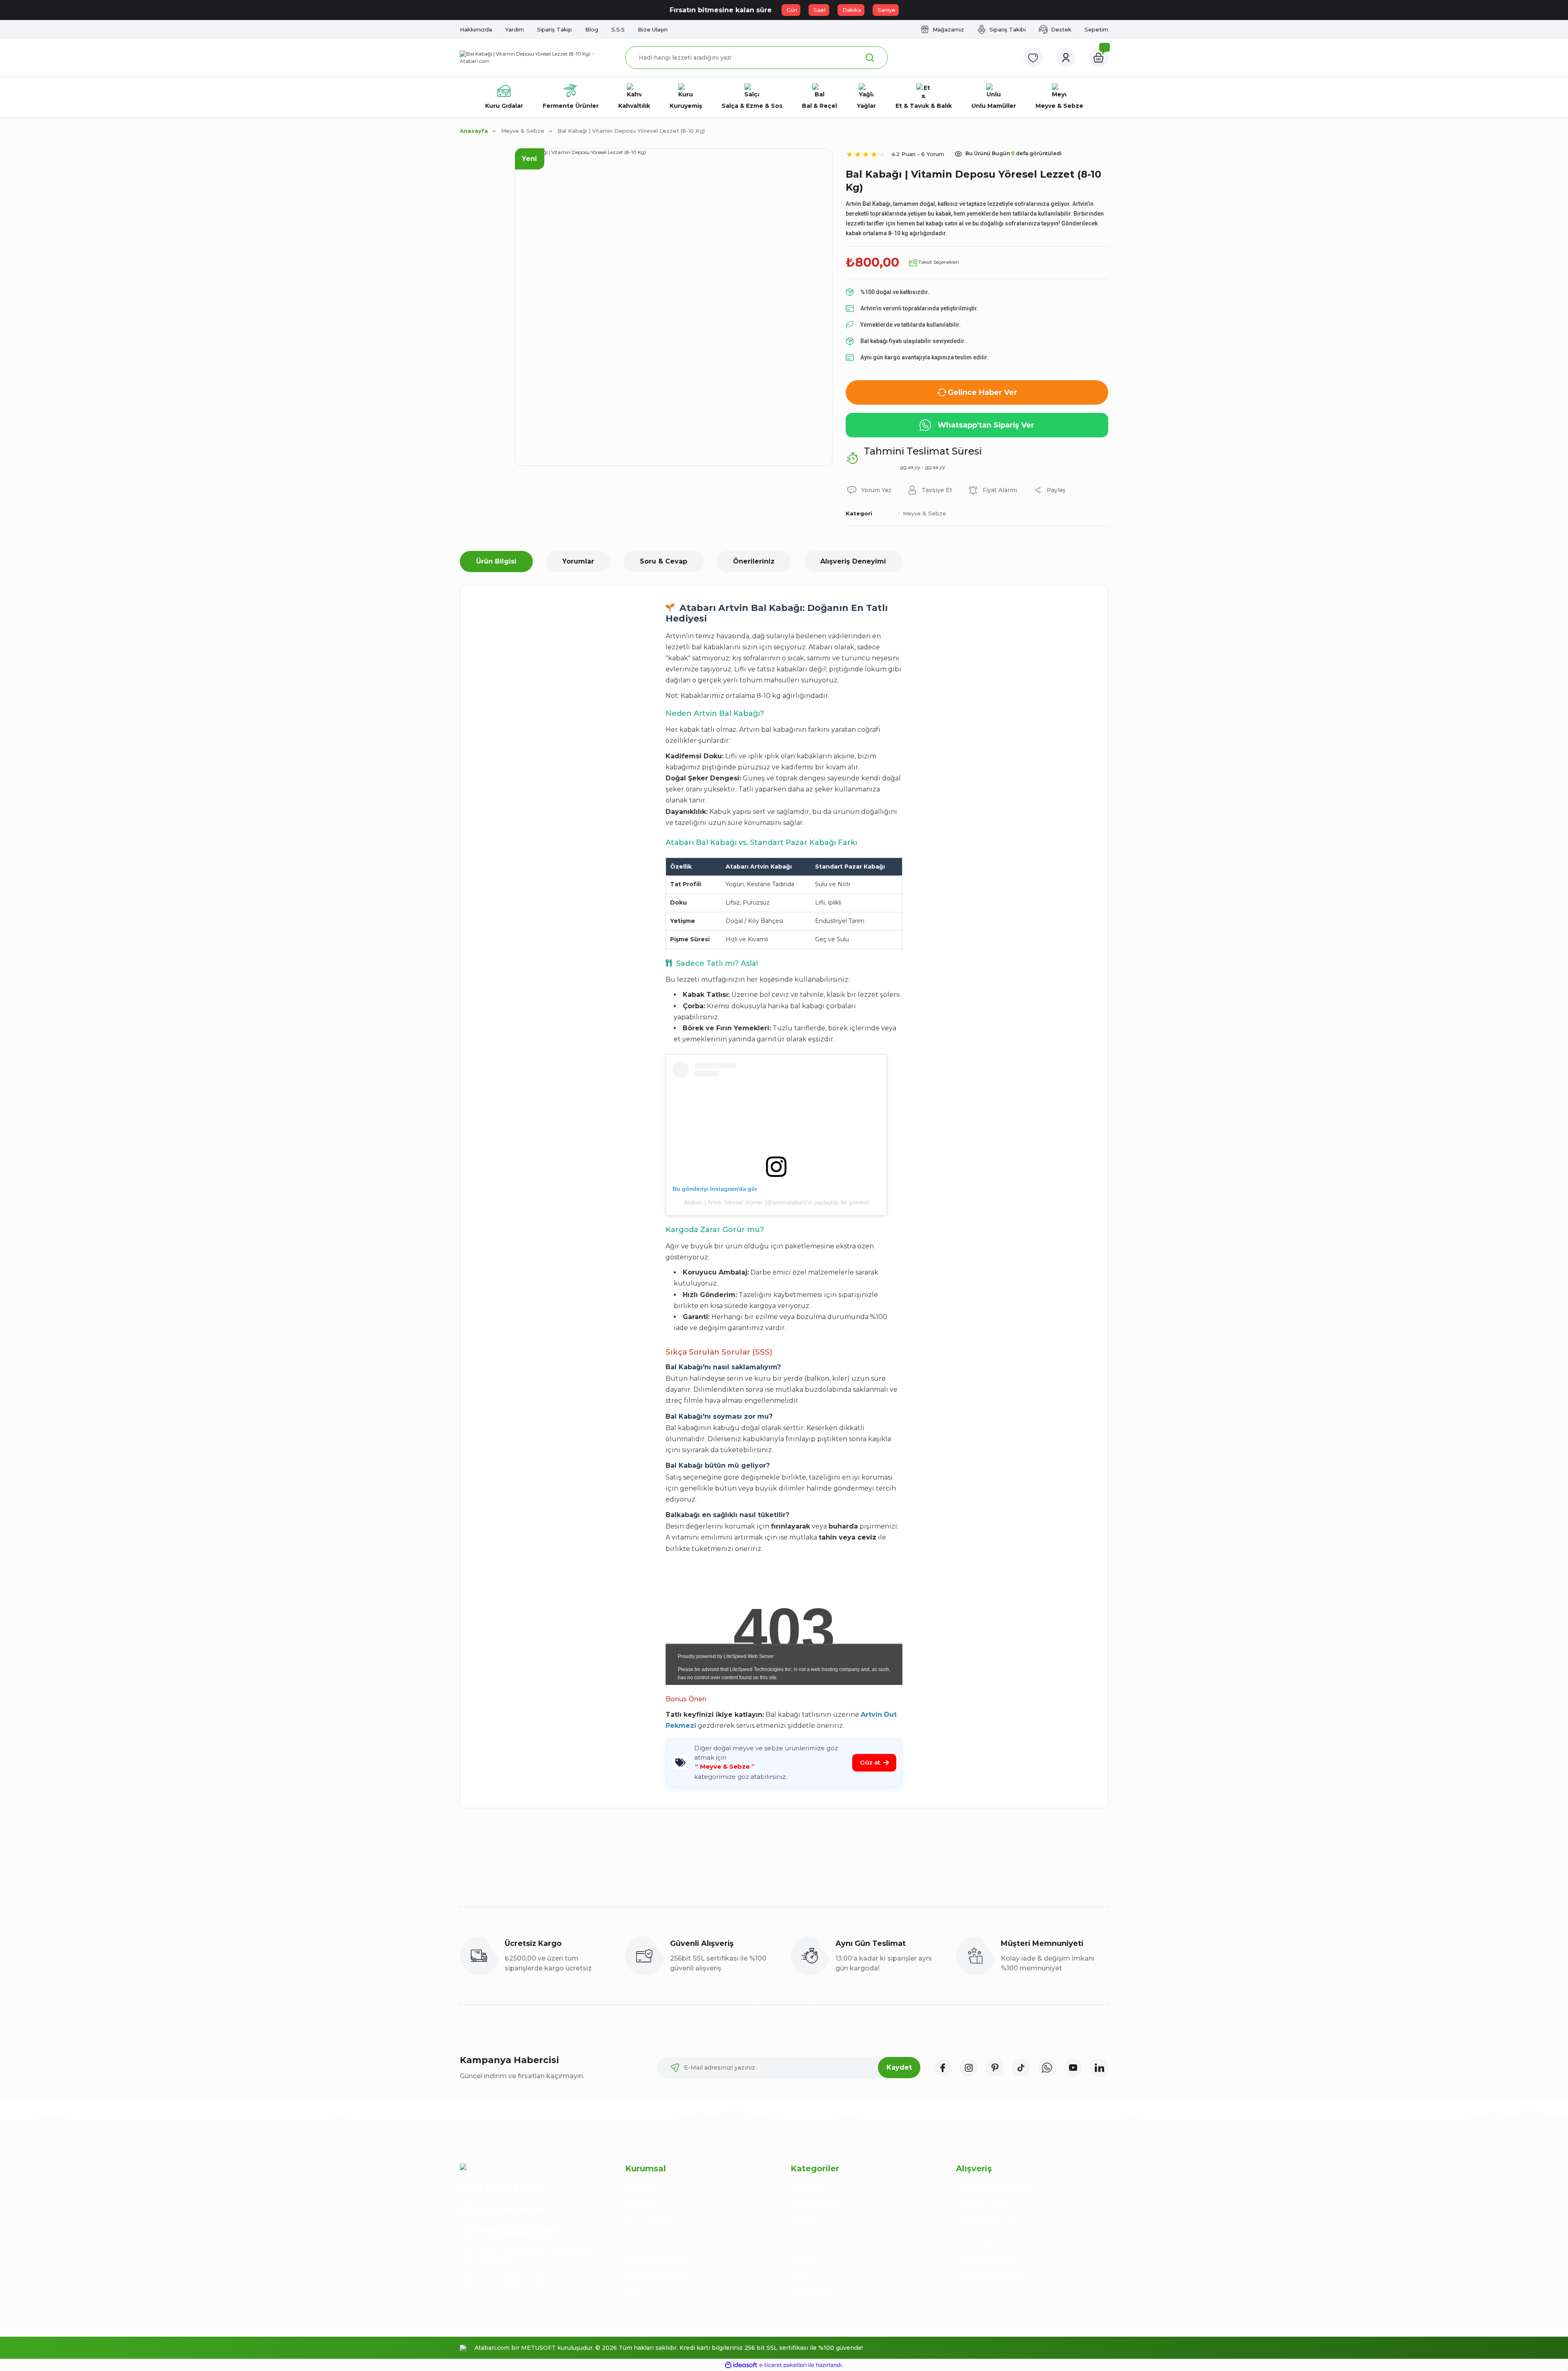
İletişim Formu (646, 2240)
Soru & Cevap (664, 561)
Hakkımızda (643, 2188)
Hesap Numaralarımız (657, 2274)
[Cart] (1098, 58)
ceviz (867, 1537)
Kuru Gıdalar (808, 2188)
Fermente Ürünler (817, 2206)
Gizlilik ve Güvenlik (984, 2206)
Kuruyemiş (806, 2240)
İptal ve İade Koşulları (987, 2223)
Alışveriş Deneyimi (853, 561)
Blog (632, 2291)
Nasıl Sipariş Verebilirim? (992, 2274)
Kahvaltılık (806, 2223)
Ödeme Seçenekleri (985, 2240)
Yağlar (800, 2274)
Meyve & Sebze (924, 513)
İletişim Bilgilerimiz (653, 2223)
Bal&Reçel (806, 2257)
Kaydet (899, 2067)
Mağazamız (642, 2206)
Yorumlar (578, 561)
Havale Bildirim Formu (658, 2257)
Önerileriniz (754, 561)
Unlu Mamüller (812, 2291)
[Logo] (536, 58)
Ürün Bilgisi (496, 561)
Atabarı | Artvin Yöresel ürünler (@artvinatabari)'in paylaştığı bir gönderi (776, 1202)
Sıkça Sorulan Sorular (987, 2257)
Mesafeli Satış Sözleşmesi (993, 2188)
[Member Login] (1066, 58)
